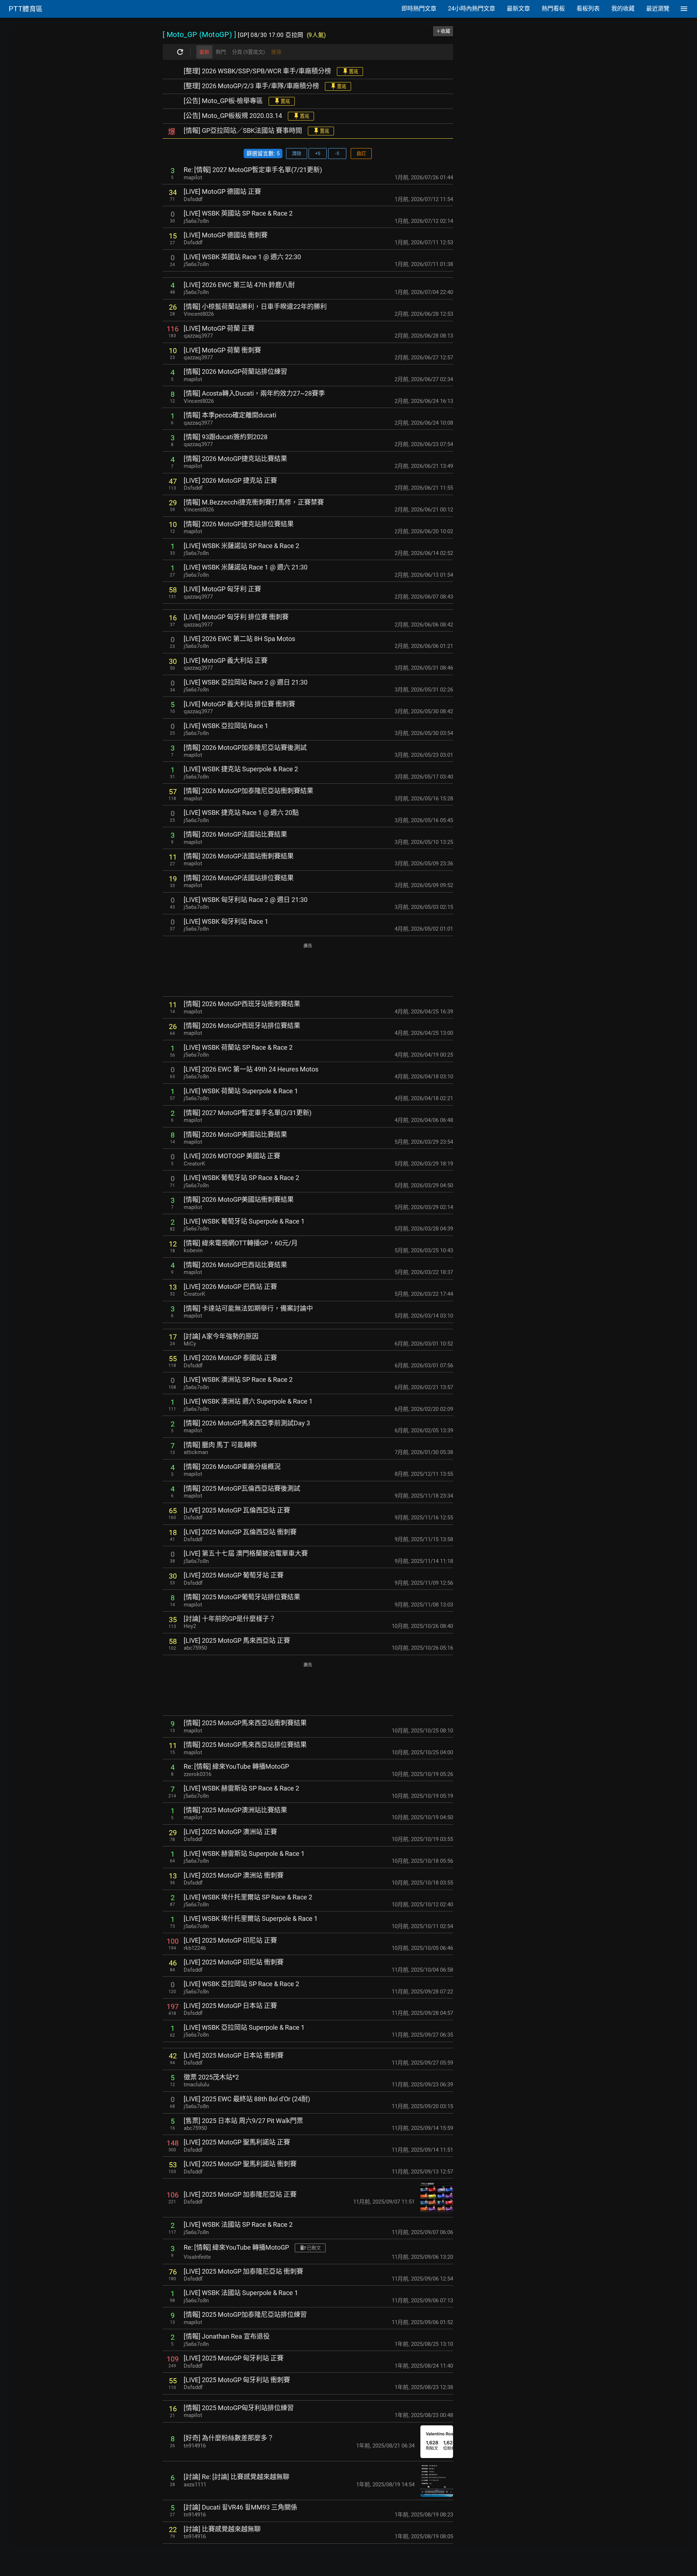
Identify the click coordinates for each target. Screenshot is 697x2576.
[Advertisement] (308, 970)
